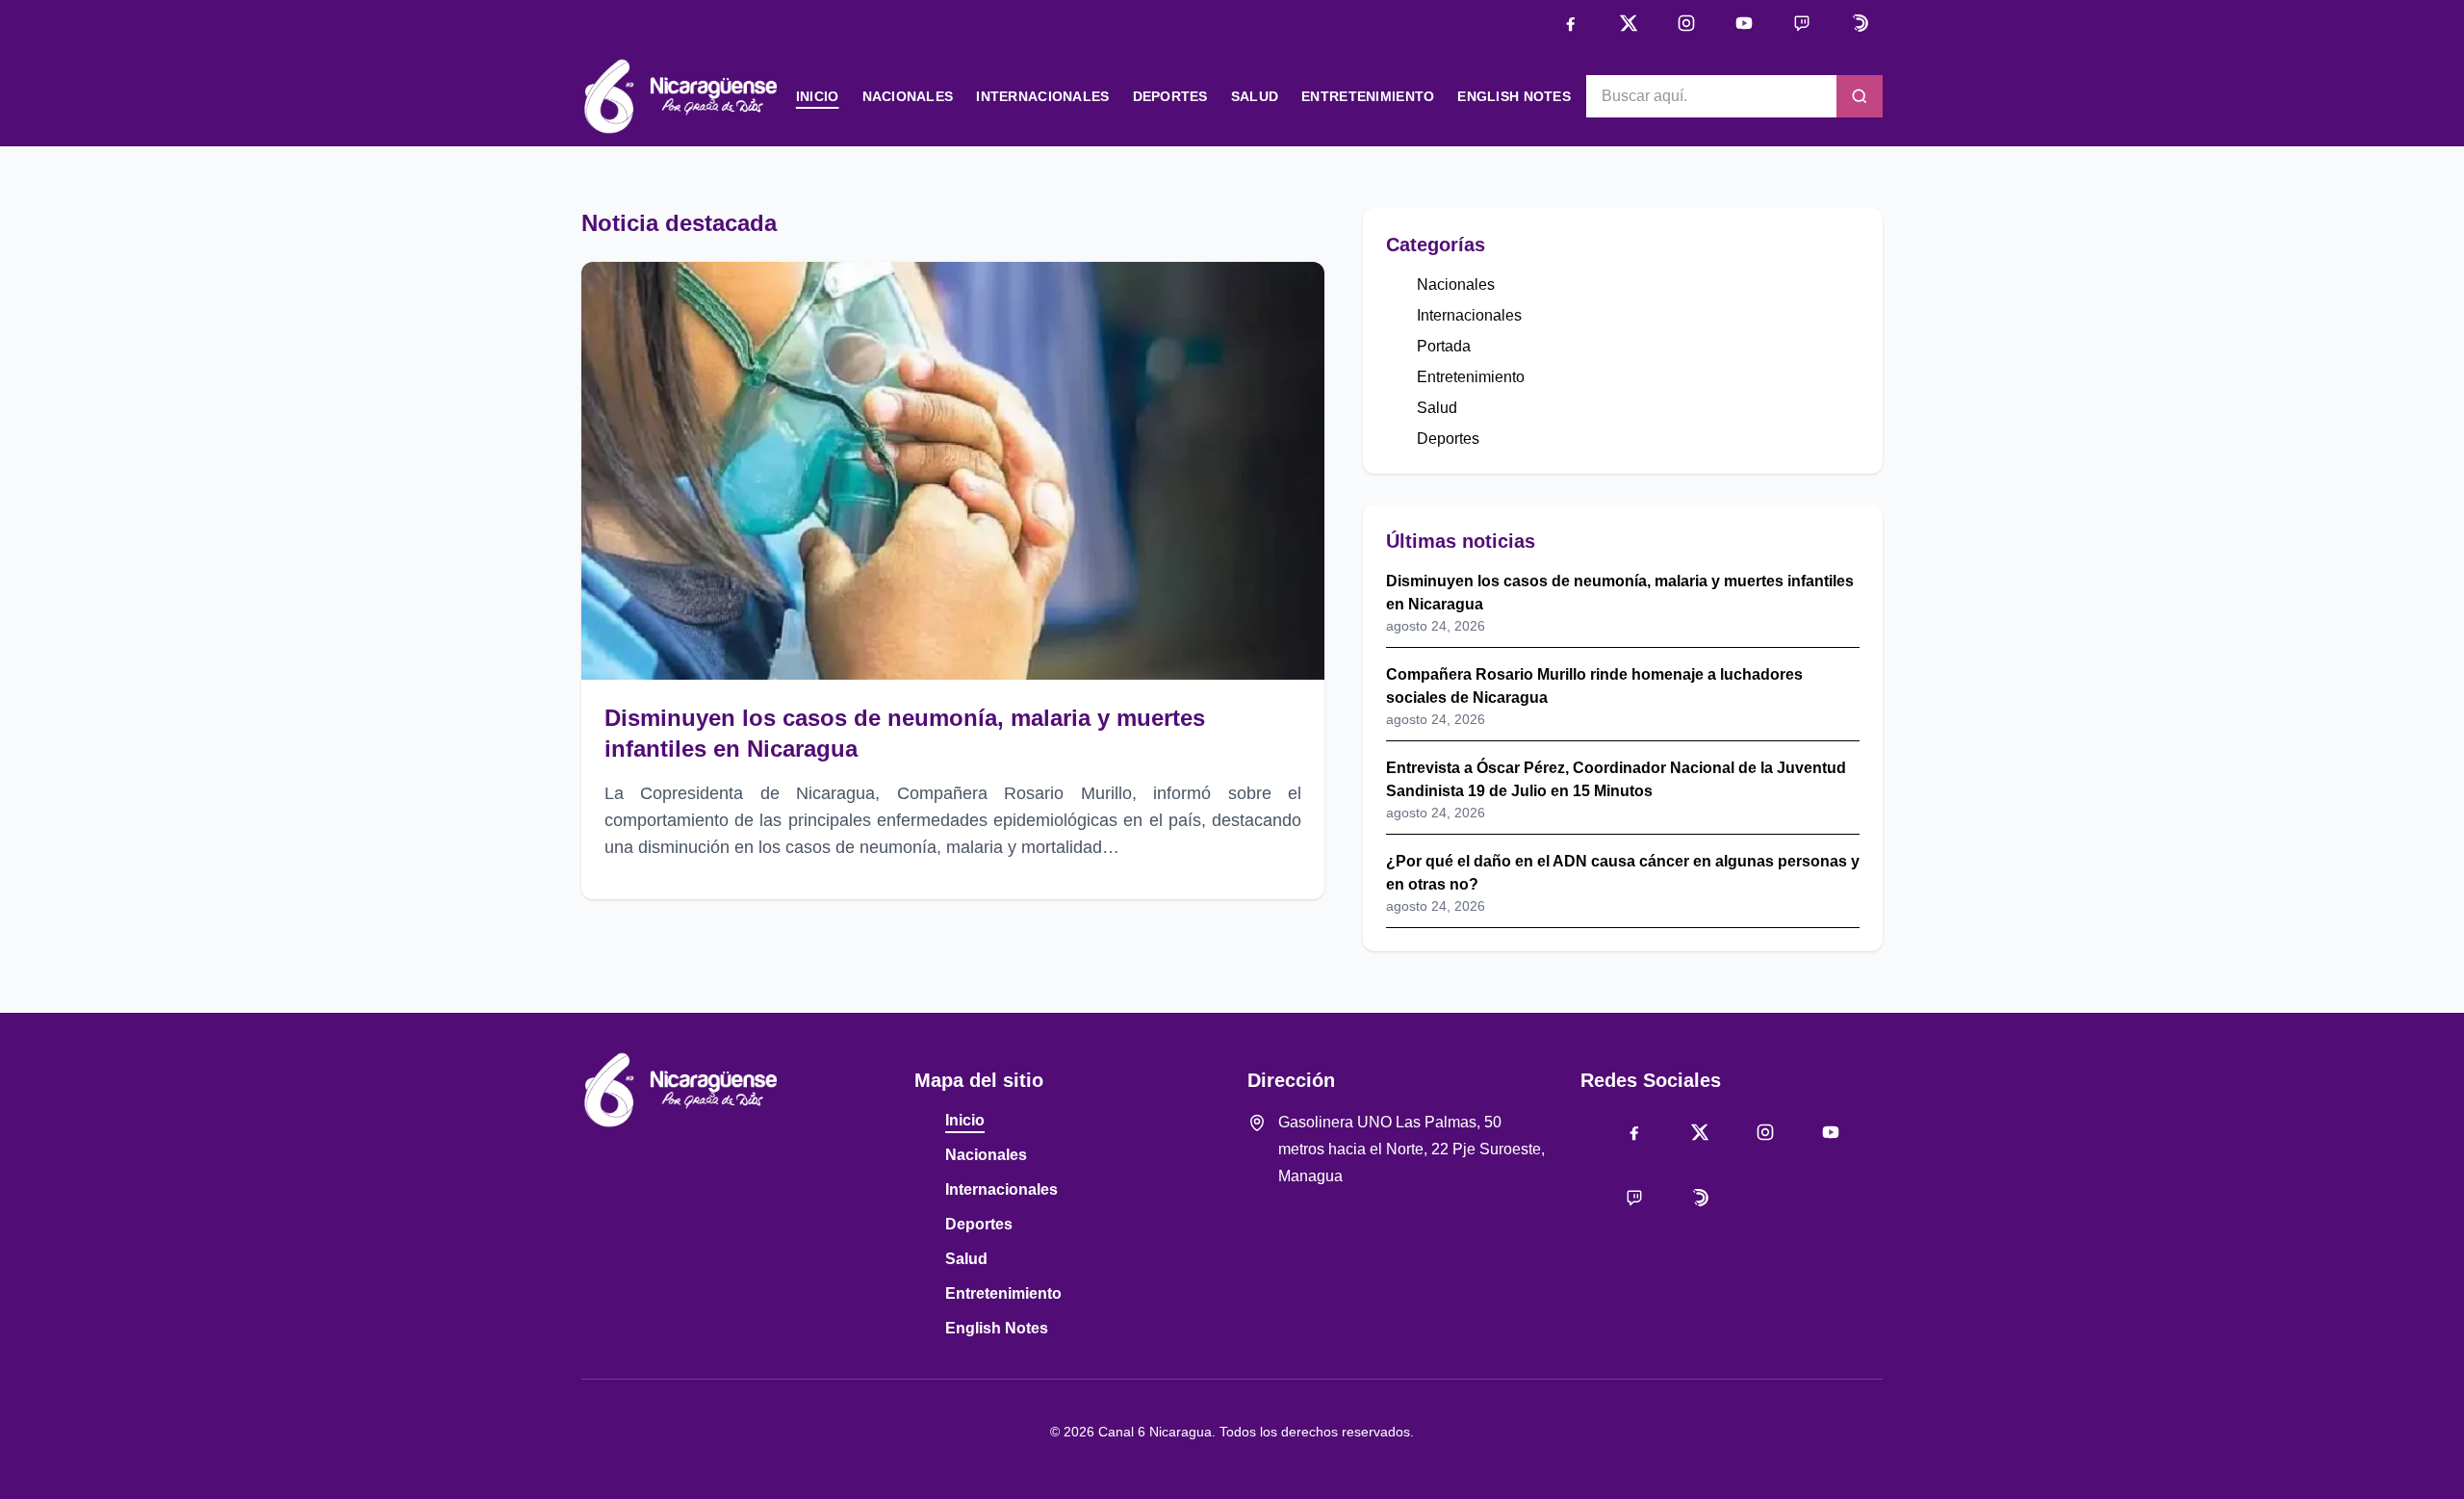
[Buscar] (1860, 96)
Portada (1444, 346)
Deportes (1170, 96)
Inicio (818, 96)
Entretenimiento (1368, 96)
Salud (1255, 96)
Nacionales (908, 96)
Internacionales (1042, 96)
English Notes (1514, 96)
